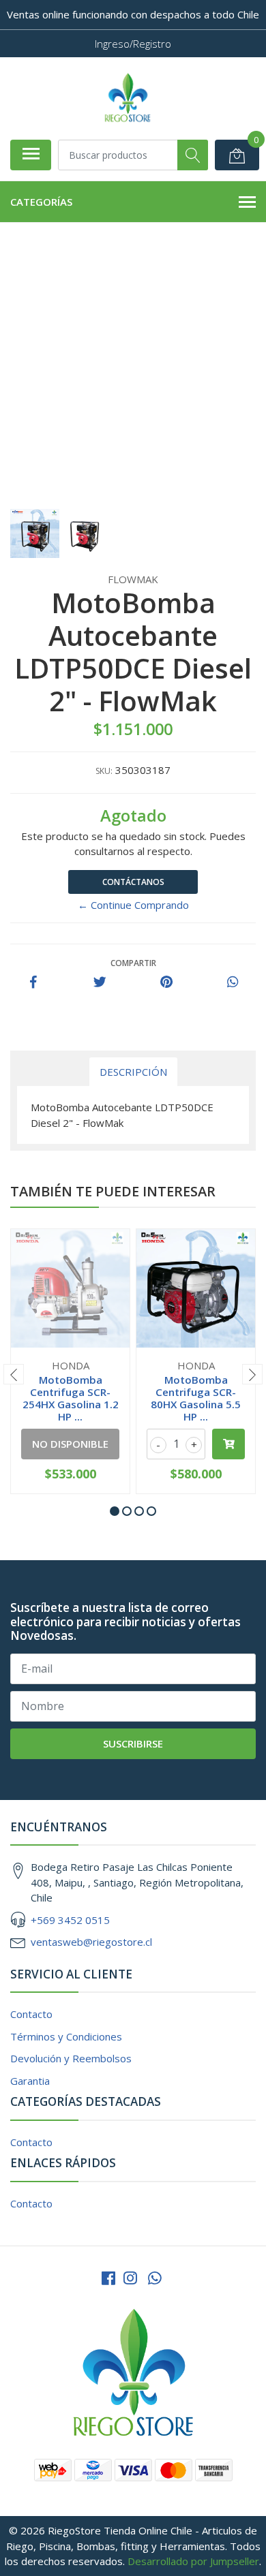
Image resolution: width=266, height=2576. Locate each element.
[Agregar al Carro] (228, 1444)
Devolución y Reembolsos (71, 2058)
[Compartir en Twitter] (100, 982)
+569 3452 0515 (70, 1920)
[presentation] (14, 1374)
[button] (115, 1511)
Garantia (30, 2081)
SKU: (104, 771)
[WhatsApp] (155, 2278)
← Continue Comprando (133, 905)
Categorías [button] (41, 202)
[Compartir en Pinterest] (166, 982)
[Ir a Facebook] (108, 2278)
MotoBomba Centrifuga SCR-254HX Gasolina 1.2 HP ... (71, 1398)
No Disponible (70, 1444)
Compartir (133, 963)
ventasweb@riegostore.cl (91, 1942)
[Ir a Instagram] (130, 2278)
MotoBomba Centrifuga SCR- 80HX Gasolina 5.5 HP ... (196, 1398)
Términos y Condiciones (66, 2036)
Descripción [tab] (133, 1072)
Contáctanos (133, 882)
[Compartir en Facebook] (33, 982)
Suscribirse (133, 1743)
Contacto (31, 2014)
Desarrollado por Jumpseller (193, 2561)
